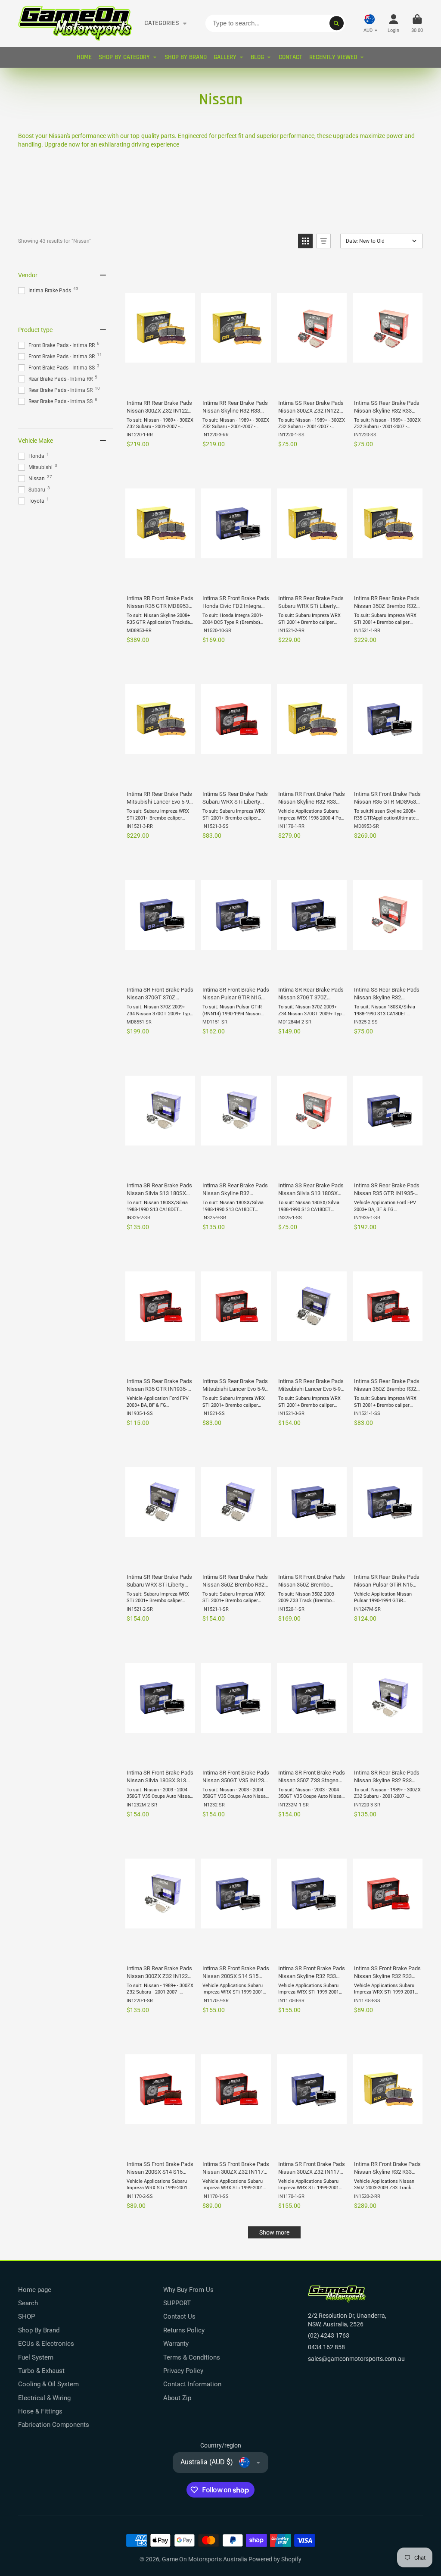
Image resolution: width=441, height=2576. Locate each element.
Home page (35, 2290)
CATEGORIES (162, 23)
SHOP (26, 2316)
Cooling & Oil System (48, 2384)
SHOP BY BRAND (186, 57)
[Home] (75, 23)
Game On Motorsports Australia (205, 2559)
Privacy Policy (183, 2371)
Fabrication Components (54, 2425)
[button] (305, 241)
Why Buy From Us (188, 2290)
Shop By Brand (39, 2330)
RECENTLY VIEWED (333, 57)
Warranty (176, 2344)
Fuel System (36, 2357)
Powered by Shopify (275, 2559)
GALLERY (225, 57)
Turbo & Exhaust (41, 2371)
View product (160, 383)
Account (393, 23)
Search (28, 2303)
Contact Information (192, 2384)
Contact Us (179, 2316)
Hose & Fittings (40, 2411)
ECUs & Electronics (46, 2344)
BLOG (257, 57)
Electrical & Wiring (44, 2398)
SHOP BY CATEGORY (124, 57)
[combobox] (275, 23)
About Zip (177, 2398)
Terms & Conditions (192, 2357)
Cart (417, 23)
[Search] (337, 23)
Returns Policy (184, 2330)
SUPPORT (177, 2303)
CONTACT (290, 57)
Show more (274, 2232)
